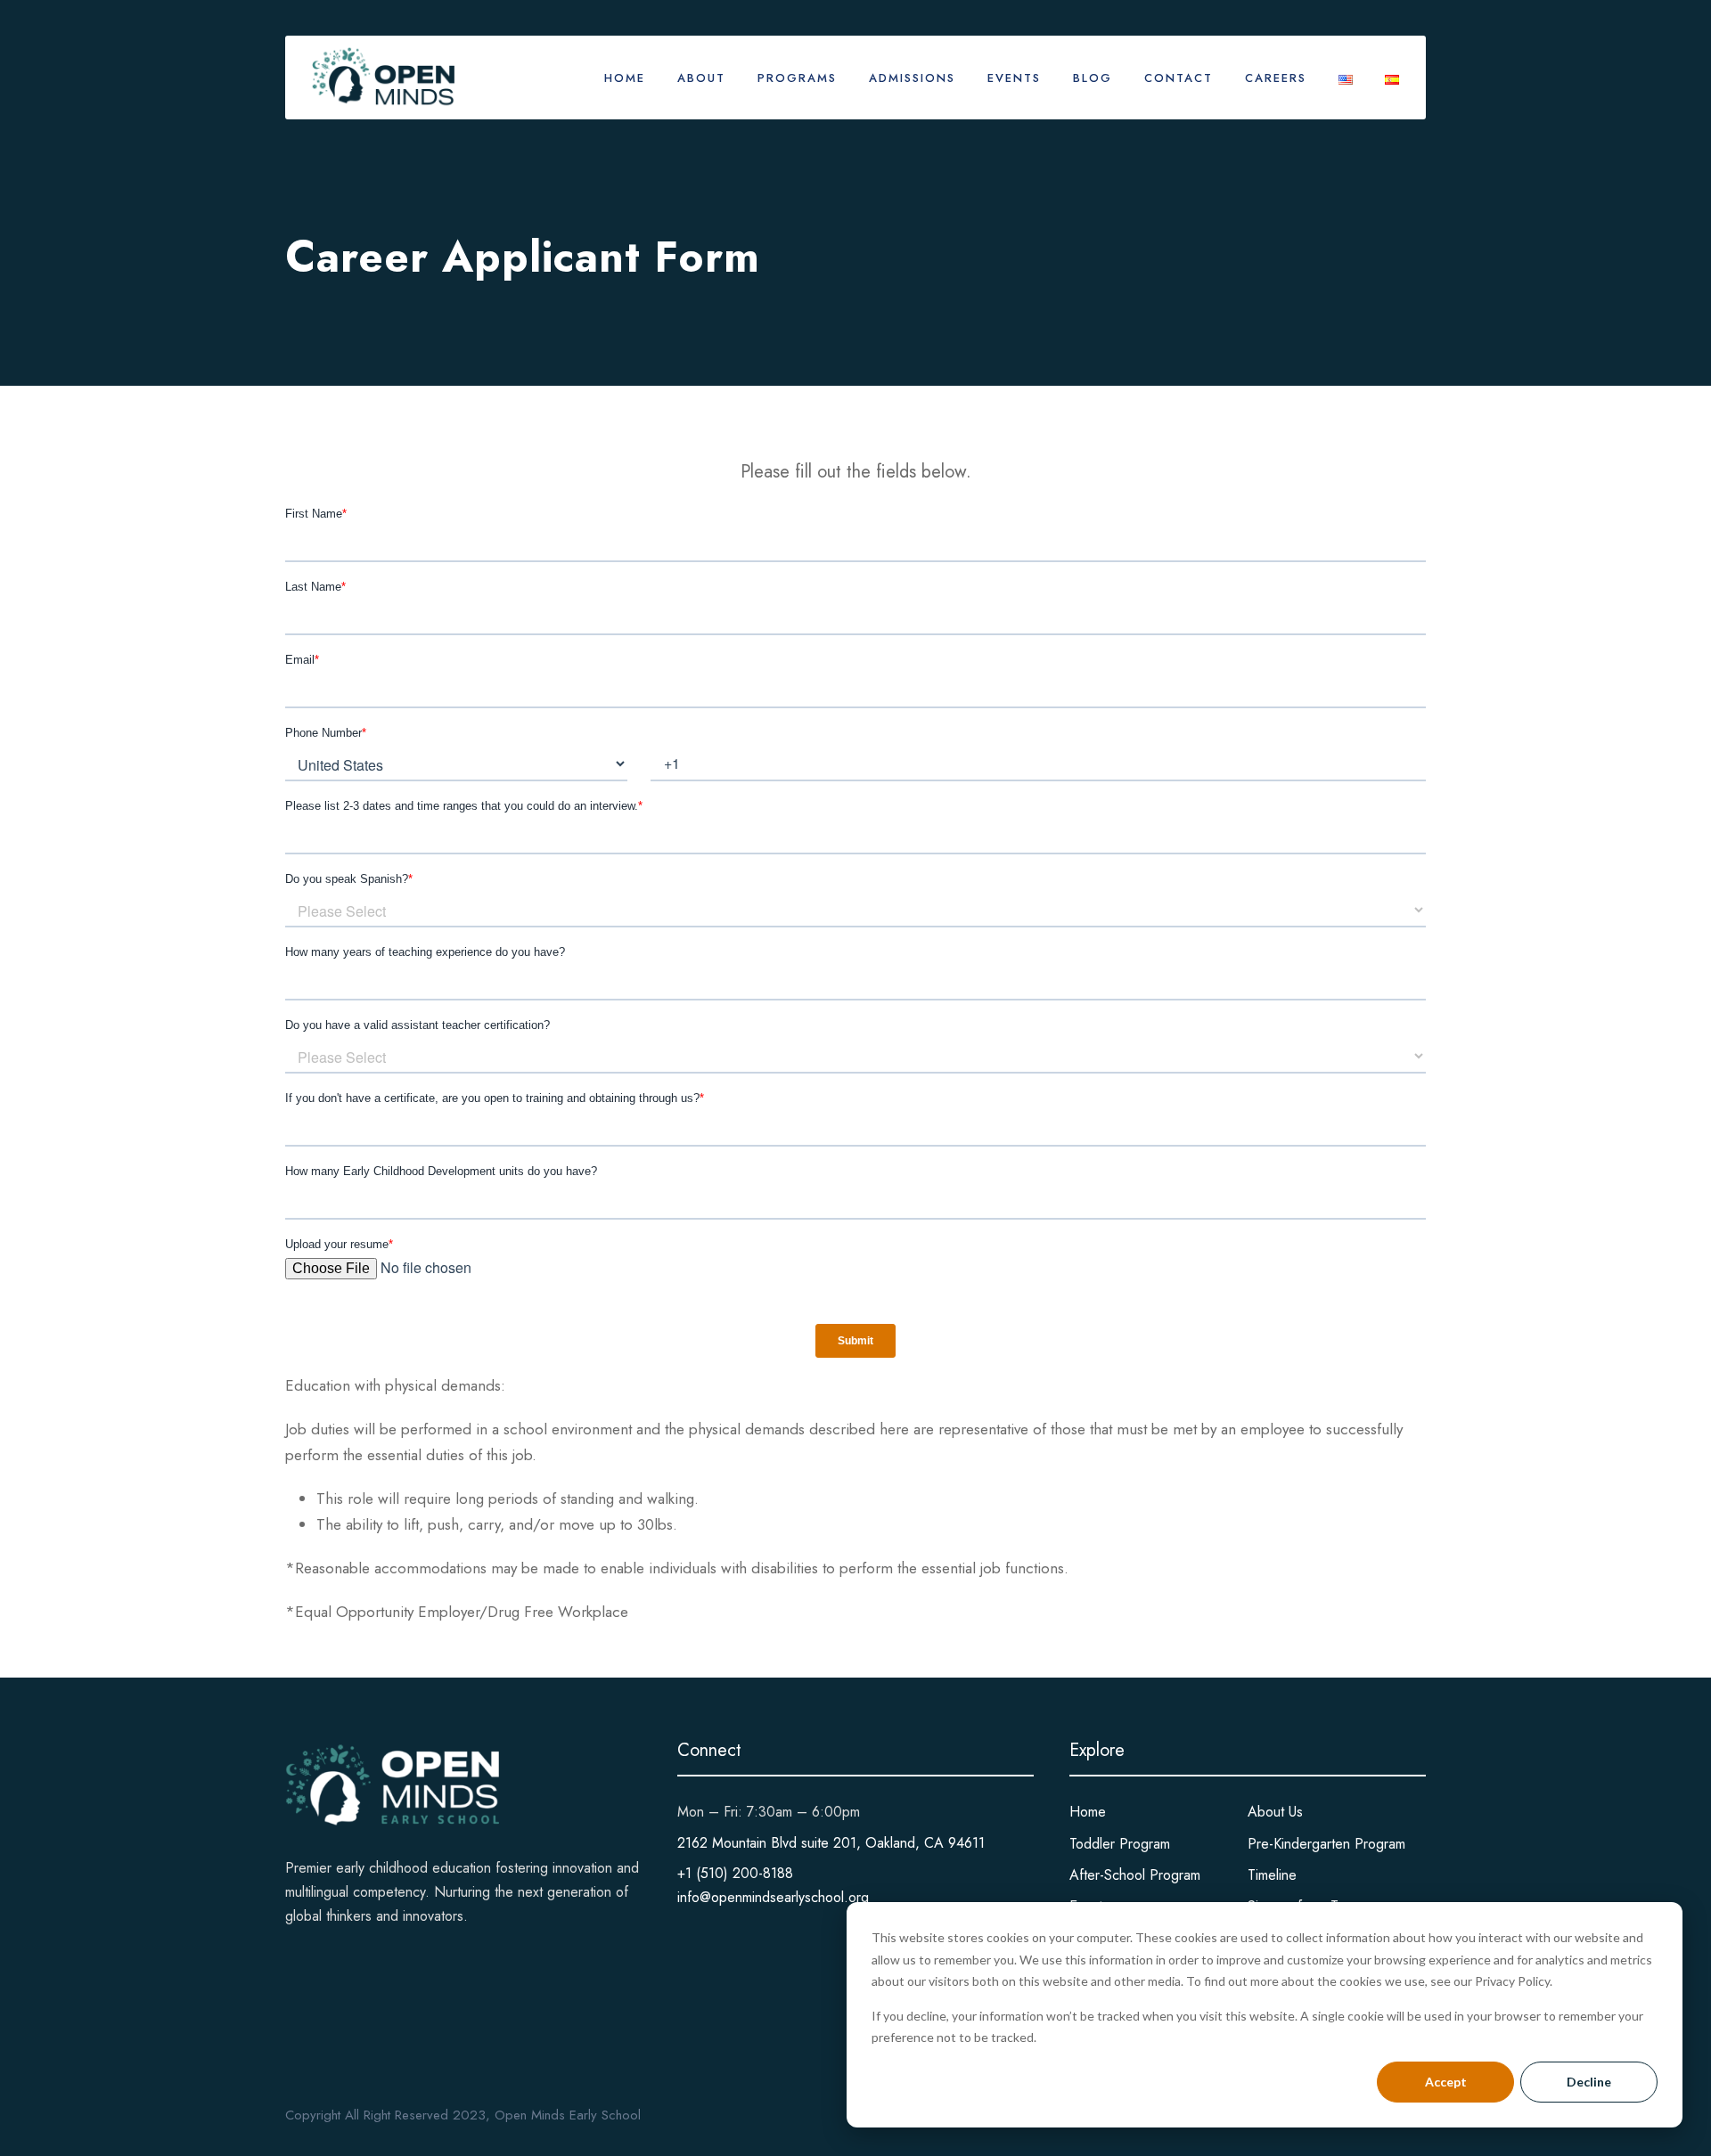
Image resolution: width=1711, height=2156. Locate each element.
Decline (1589, 2082)
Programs (797, 78)
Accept (1446, 2082)
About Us (1275, 1812)
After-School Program (1135, 1875)
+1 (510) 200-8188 (735, 1873)
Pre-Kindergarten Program (1326, 1844)
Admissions (912, 78)
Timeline (1272, 1875)
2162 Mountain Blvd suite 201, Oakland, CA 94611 (831, 1843)
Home (625, 78)
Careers (1276, 78)
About (701, 78)
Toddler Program (1120, 1844)
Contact (1179, 78)
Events (1014, 78)
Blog (1093, 78)
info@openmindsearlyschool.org (773, 1897)
